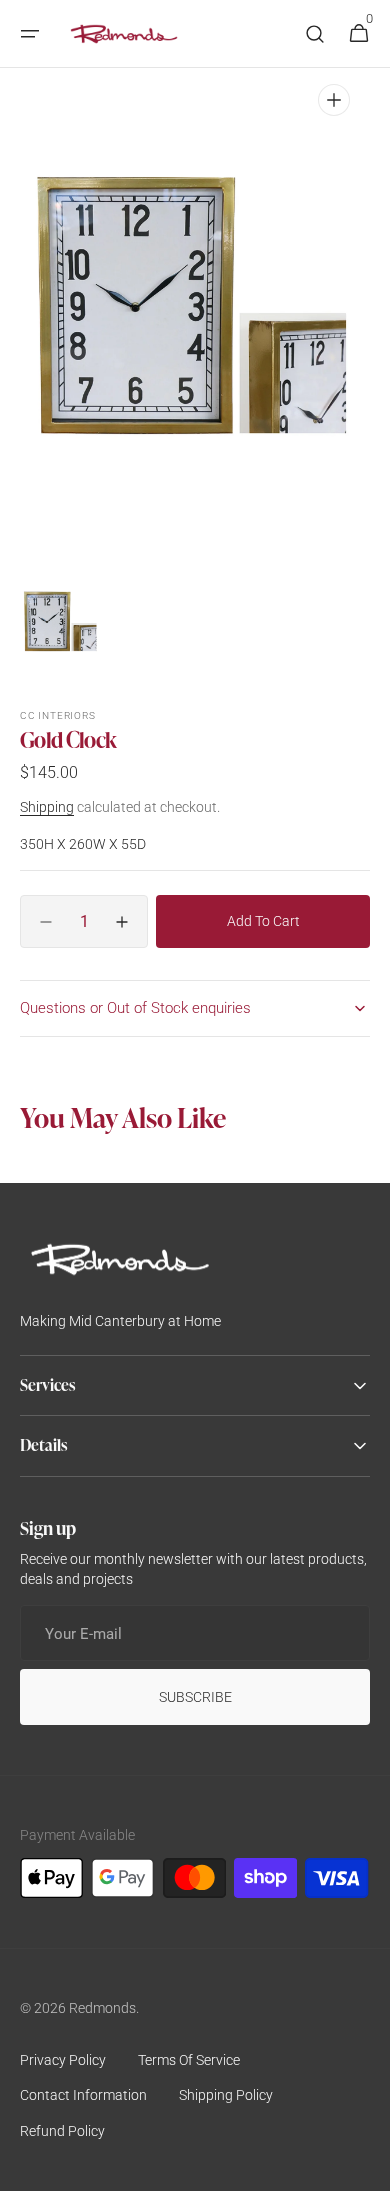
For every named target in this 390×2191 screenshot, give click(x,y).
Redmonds (102, 2008)
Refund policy (62, 2131)
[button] (30, 34)
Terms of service (189, 2060)
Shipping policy (226, 2095)
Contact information (83, 2095)
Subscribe (195, 1697)
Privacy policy (63, 2060)
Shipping (47, 807)
